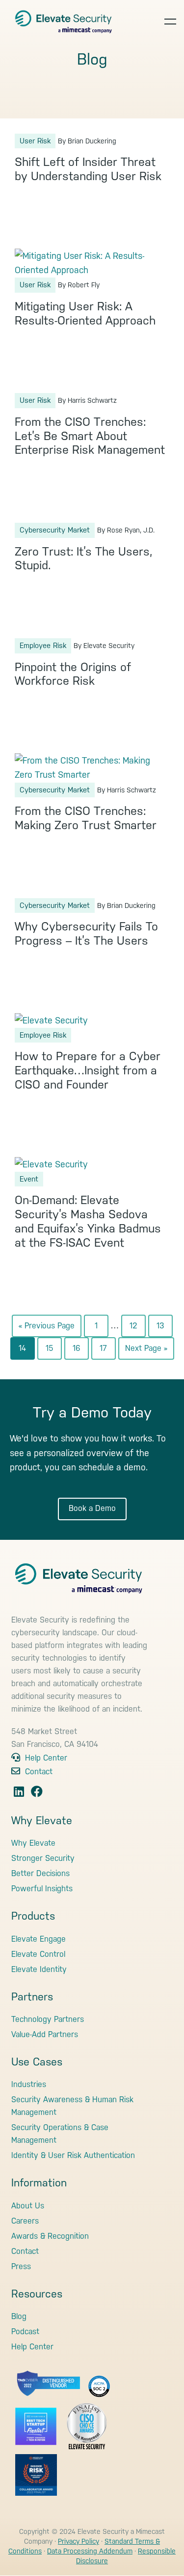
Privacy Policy (79, 2541)
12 (137, 1329)
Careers (25, 2221)
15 (53, 1351)
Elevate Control (38, 1954)
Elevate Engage (39, 1939)
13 (164, 1329)
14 (26, 1351)
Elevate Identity (39, 1969)
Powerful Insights (42, 1889)
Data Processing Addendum (90, 2551)
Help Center (45, 1758)
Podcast (25, 2332)
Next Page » (146, 1351)
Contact (38, 1772)
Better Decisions (40, 1873)
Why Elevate (33, 1843)
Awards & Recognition (50, 2236)
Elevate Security (64, 17)
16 (80, 1351)
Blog (19, 2316)
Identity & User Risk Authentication (73, 2155)
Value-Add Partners (45, 2034)
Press (21, 2266)
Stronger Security (43, 1858)
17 (107, 1351)
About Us (28, 2206)
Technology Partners (48, 2019)
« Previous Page (47, 1329)
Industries (29, 2084)
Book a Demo (92, 1508)
